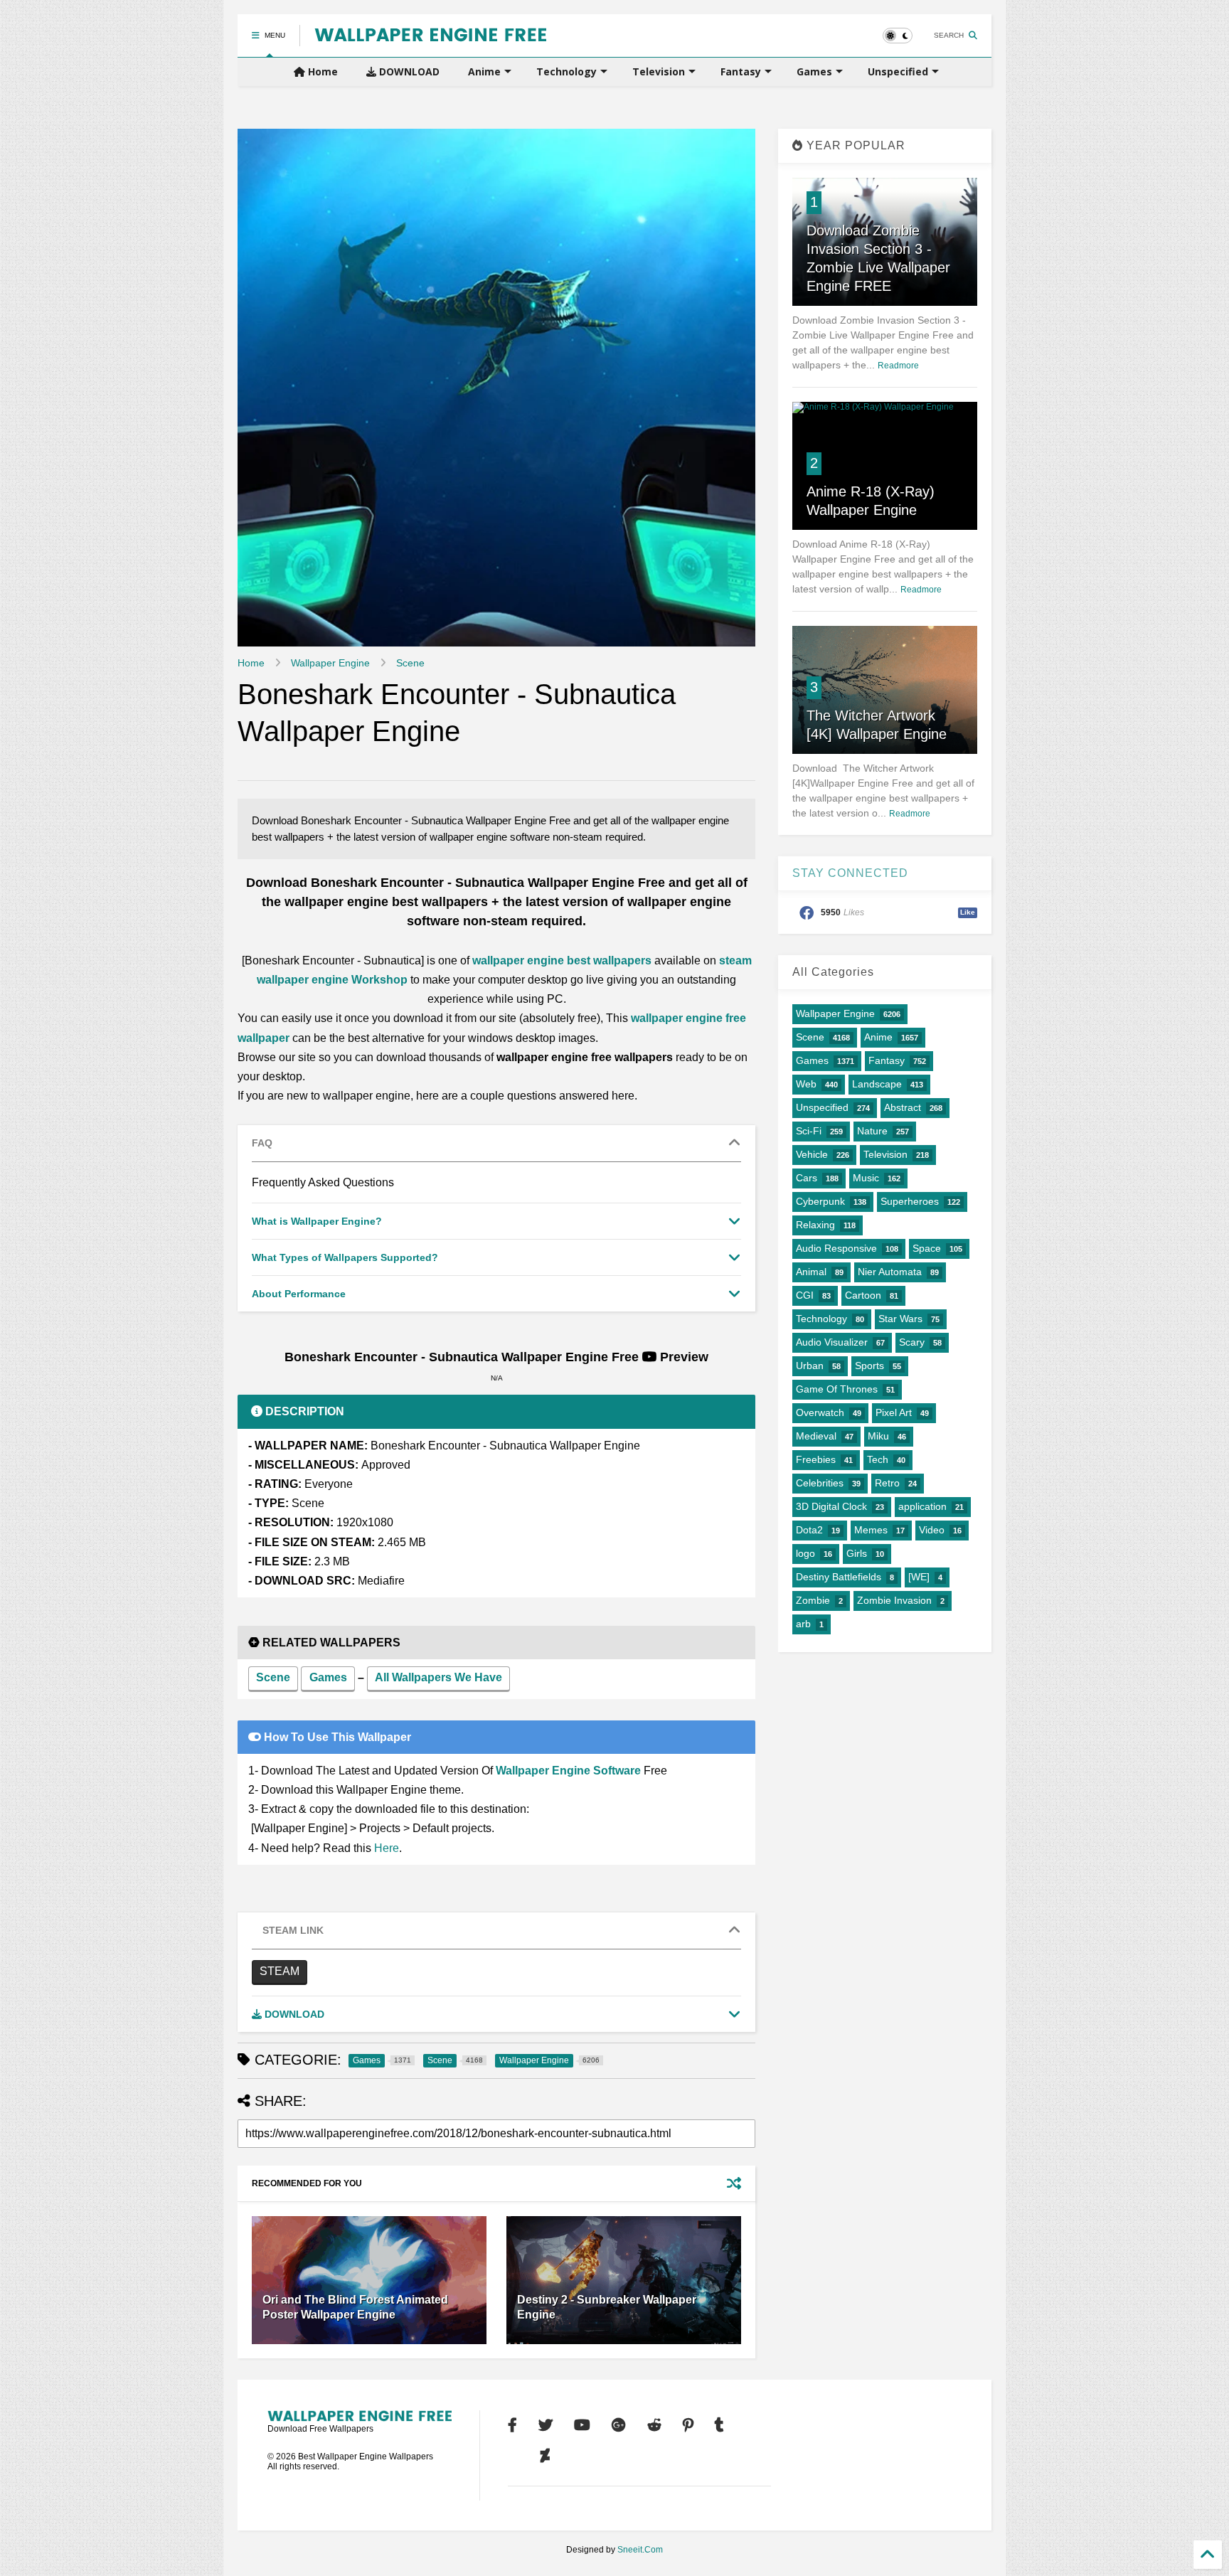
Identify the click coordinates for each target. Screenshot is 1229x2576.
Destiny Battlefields (839, 1577)
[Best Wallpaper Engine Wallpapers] (430, 36)
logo (805, 1553)
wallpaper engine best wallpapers (562, 960)
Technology (566, 71)
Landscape (877, 1084)
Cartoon (863, 1295)
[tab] (496, 1144)
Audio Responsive (836, 1248)
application (922, 1506)
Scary (912, 1342)
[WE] (919, 1577)
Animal (811, 1272)
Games (814, 71)
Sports (869, 1366)
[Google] (619, 2425)
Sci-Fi (809, 1131)
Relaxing (815, 1225)
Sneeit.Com (640, 2550)
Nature (872, 1131)
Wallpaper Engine (330, 663)
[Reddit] (654, 2425)
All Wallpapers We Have (438, 1677)
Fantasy (741, 71)
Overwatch (820, 1412)
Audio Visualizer (832, 1342)
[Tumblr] (719, 2425)
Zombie (813, 1600)
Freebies (816, 1459)
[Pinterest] (688, 2425)
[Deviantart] (545, 2456)
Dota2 (809, 1530)
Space (927, 1248)
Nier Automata (890, 1272)
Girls (857, 1553)
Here (387, 1848)
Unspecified (898, 71)
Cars (807, 1178)
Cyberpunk (820, 1201)
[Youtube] (582, 2425)
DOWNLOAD (408, 71)
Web (806, 1084)
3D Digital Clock (831, 1506)
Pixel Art (894, 1412)
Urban (810, 1366)
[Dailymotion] (514, 2456)
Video (932, 1530)
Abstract (903, 1107)
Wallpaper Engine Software (568, 1771)
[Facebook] (512, 2425)
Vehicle (812, 1154)
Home (321, 71)
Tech (878, 1459)
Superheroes (910, 1201)
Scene (410, 663)
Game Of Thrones (837, 1389)
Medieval (816, 1436)
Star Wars (900, 1319)
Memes (871, 1530)
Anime (484, 71)
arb (803, 1624)
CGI (805, 1295)
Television (659, 71)
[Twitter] (546, 2425)
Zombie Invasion (894, 1600)
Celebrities (820, 1483)
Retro (887, 1483)
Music (866, 1178)
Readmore (898, 366)
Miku (878, 1436)
